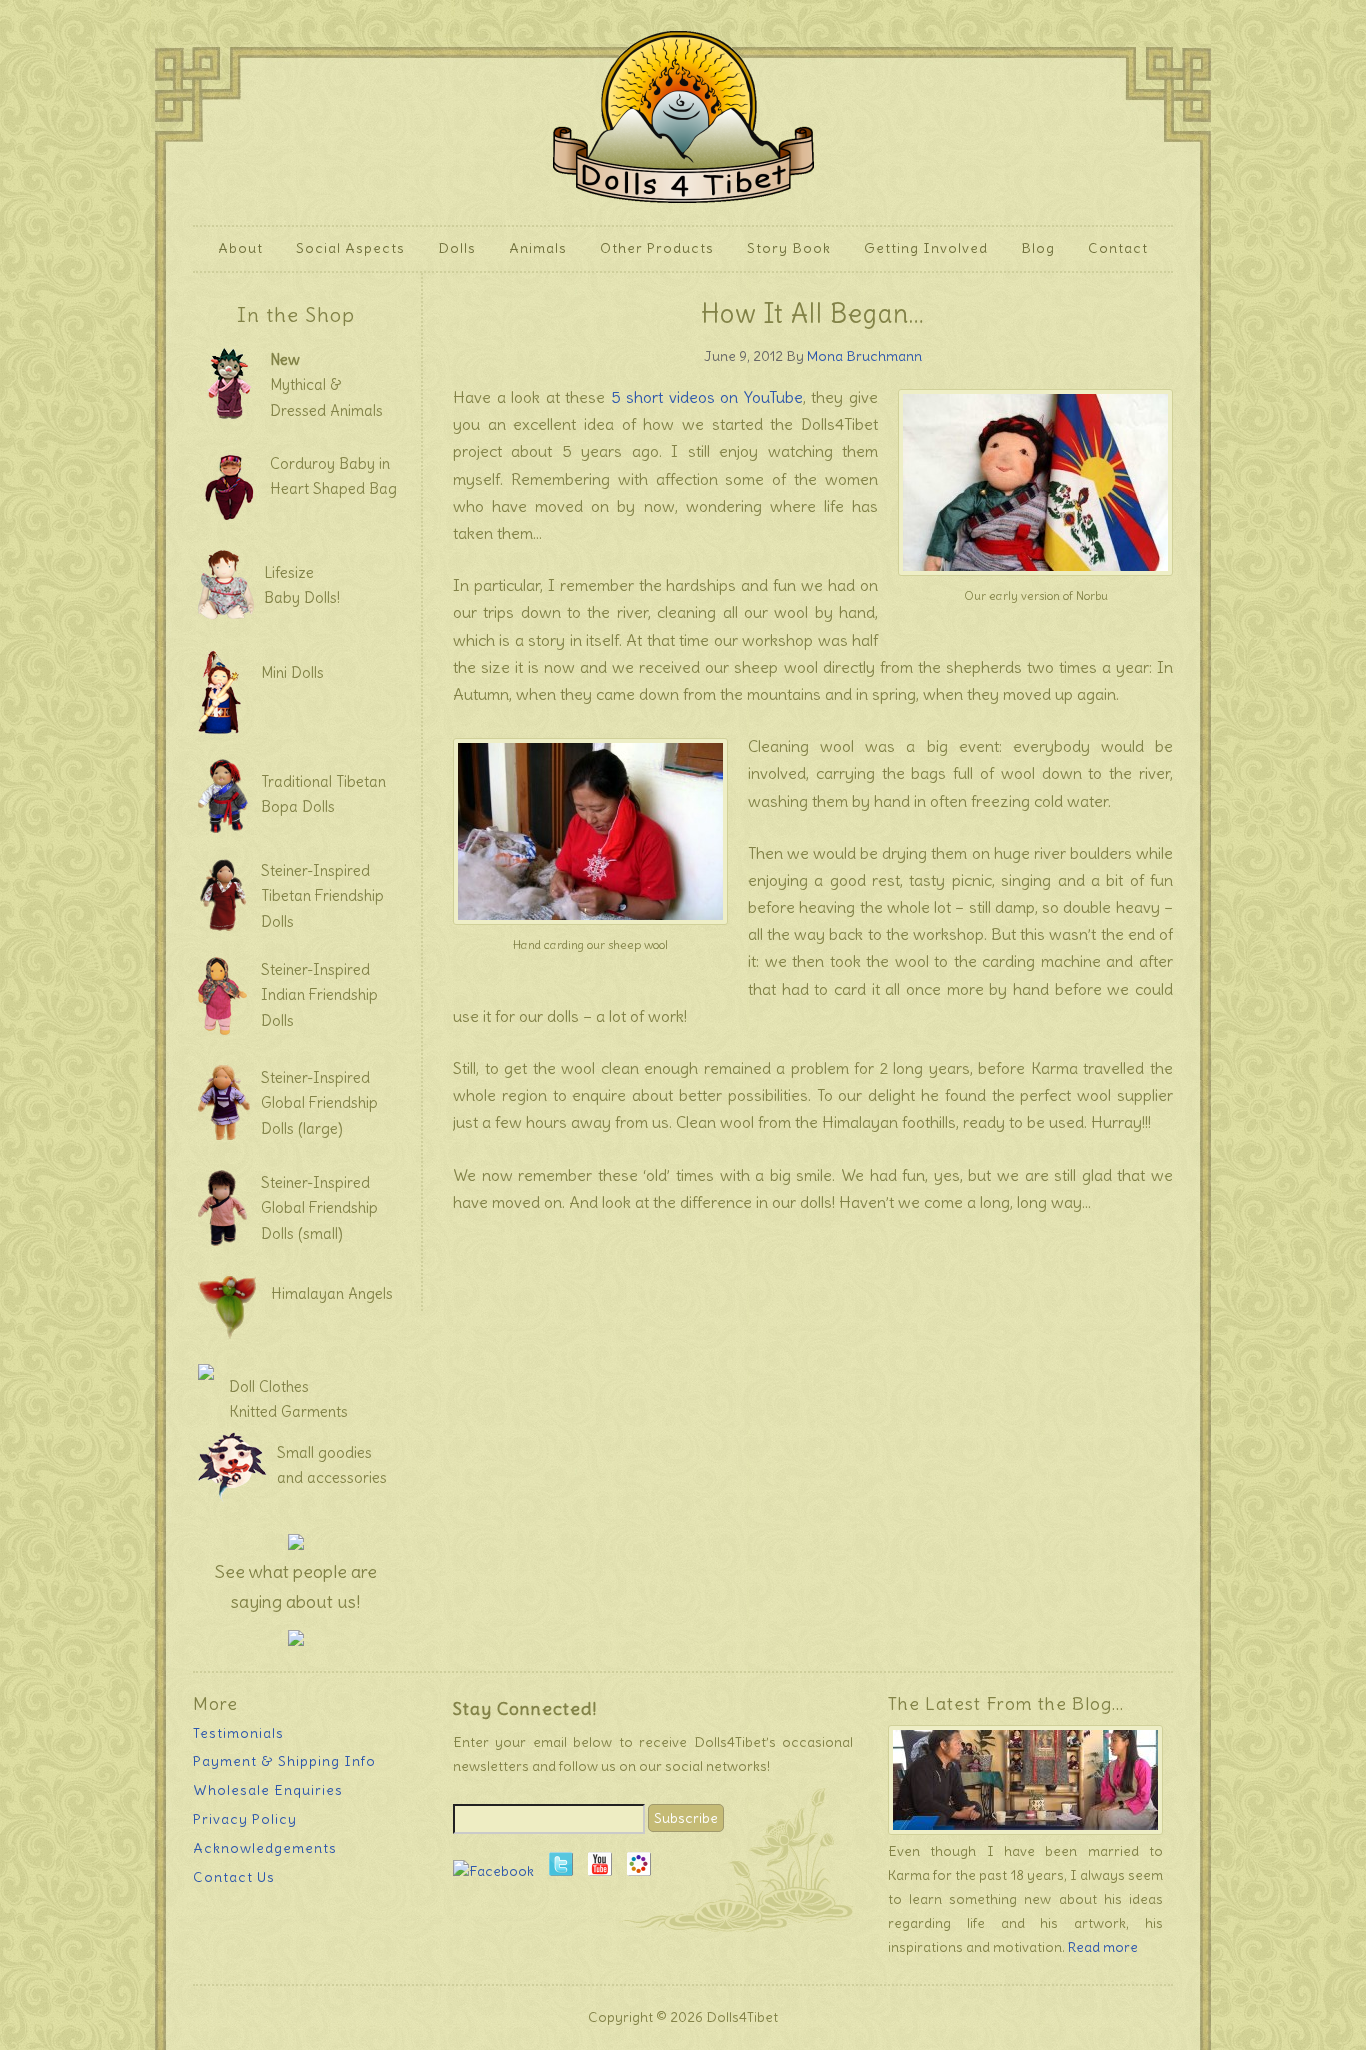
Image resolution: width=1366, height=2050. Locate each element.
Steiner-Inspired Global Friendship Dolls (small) (319, 1208)
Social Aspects (350, 248)
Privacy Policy (245, 1819)
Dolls (449, 248)
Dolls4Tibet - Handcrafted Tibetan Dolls (683, 112)
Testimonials (238, 1733)
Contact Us (234, 1877)
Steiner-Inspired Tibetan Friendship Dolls (322, 896)
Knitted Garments (288, 1411)
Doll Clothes (269, 1386)
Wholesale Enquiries (268, 1790)
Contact (1118, 248)
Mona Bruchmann (864, 356)
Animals (530, 248)
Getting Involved (918, 248)
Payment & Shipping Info (284, 1761)
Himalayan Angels (332, 1293)
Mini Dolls (292, 672)
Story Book (789, 248)
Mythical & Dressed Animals (326, 385)
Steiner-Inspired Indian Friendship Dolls (319, 995)
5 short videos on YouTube (707, 397)
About (233, 248)
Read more (1103, 1947)
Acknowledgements (265, 1848)
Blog (1038, 248)
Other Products (649, 248)
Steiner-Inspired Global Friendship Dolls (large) (319, 1103)
